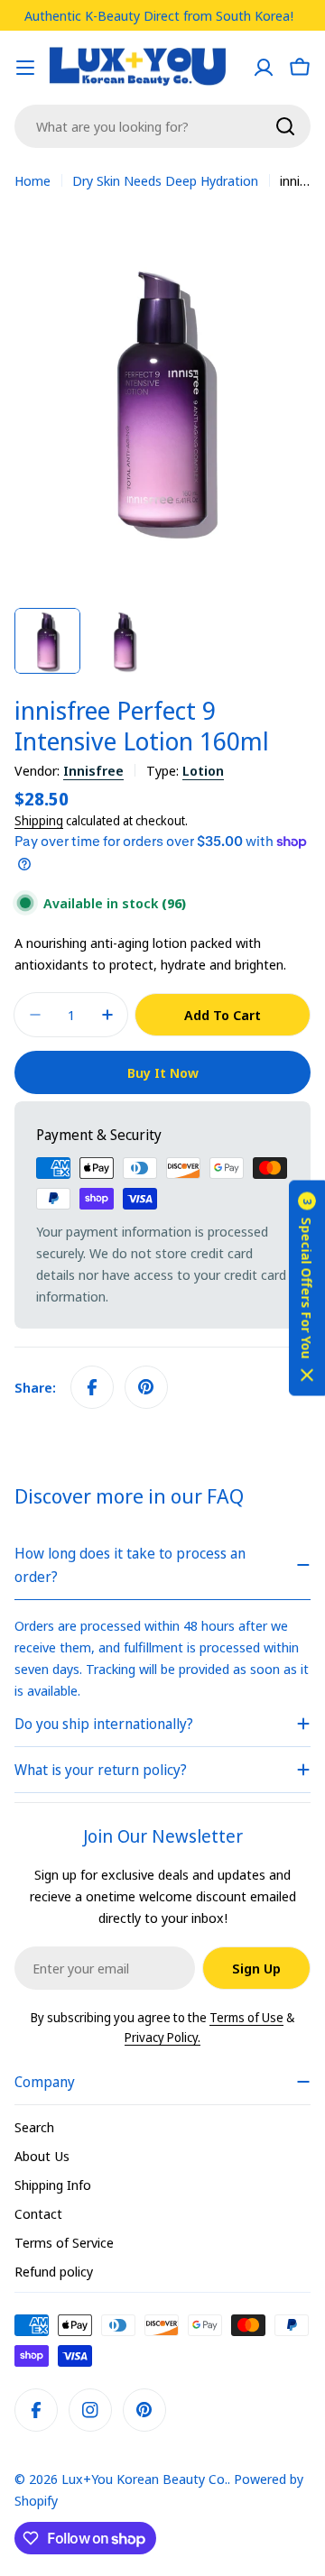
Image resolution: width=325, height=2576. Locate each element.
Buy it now (163, 1072)
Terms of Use (246, 2017)
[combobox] (162, 126)
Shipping (39, 821)
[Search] (285, 126)
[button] (307, 1288)
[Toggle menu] (25, 68)
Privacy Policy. (162, 2037)
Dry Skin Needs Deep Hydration (165, 180)
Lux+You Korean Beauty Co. (144, 2479)
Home (32, 180)
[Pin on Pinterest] (146, 1387)
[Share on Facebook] (92, 1387)
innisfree (93, 770)
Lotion (203, 770)
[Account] (264, 68)
